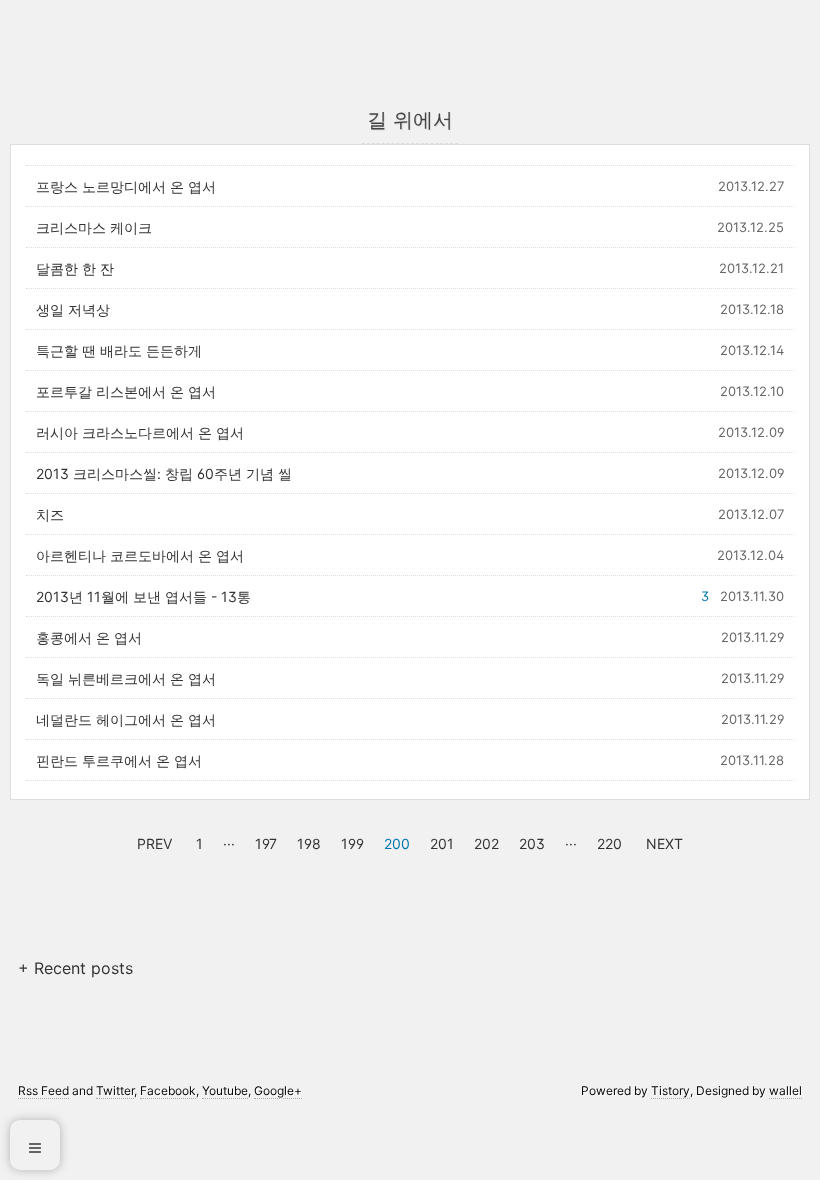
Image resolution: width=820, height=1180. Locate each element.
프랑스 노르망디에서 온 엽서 (126, 186)
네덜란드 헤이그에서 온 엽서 (126, 719)
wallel (785, 1090)
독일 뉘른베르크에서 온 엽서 (126, 678)
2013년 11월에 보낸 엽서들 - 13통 (143, 596)
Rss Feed (43, 1090)
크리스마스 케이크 (94, 227)
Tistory (670, 1090)
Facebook (168, 1090)
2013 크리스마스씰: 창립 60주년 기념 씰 (164, 473)
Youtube (225, 1090)
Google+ (278, 1090)
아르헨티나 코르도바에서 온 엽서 (140, 555)
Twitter (115, 1090)
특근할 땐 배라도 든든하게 (119, 350)
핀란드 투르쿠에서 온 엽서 (119, 760)
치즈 (50, 514)
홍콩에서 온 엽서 (89, 637)
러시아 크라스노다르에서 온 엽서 (140, 432)
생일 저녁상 (73, 309)
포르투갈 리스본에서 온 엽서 (126, 391)
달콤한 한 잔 (75, 268)
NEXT (662, 841)
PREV (152, 841)
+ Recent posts (75, 968)
